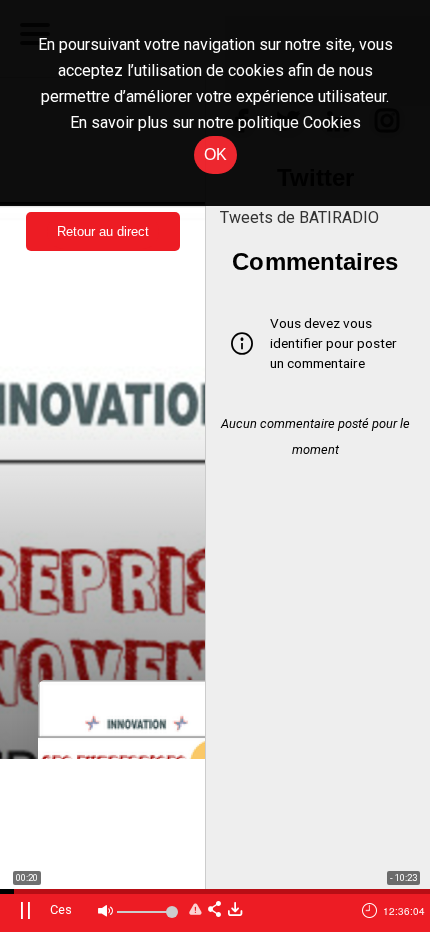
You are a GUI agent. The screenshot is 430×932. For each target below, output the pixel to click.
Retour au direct (103, 231)
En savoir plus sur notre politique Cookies (215, 122)
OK (215, 154)
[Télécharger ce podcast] (235, 910)
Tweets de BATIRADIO (299, 217)
